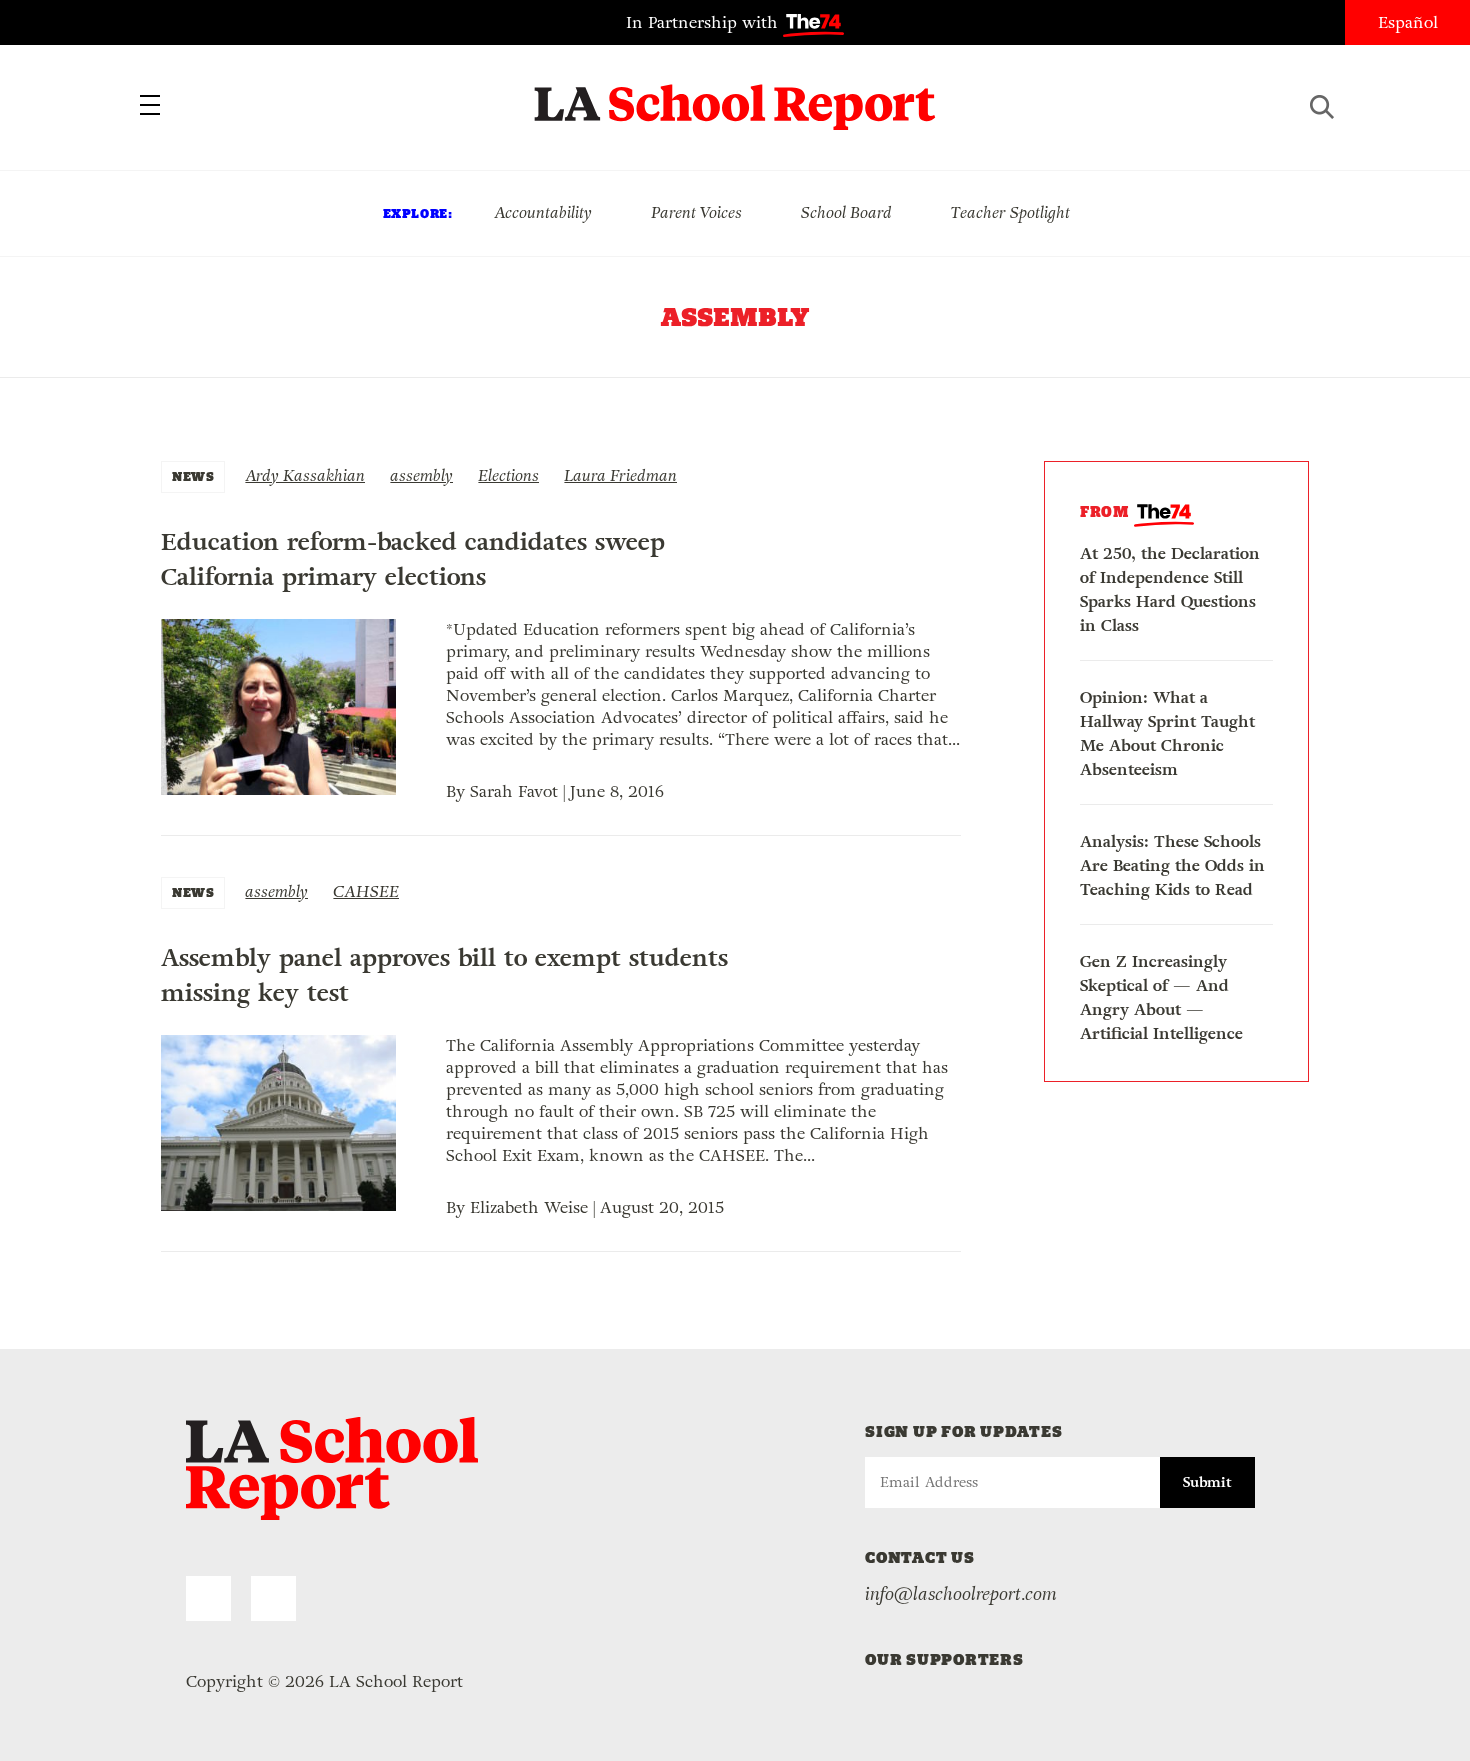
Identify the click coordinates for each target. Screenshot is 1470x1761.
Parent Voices (696, 212)
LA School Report (735, 95)
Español (1408, 22)
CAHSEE (366, 891)
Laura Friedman (620, 475)
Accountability (543, 212)
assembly (421, 475)
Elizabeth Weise (529, 1207)
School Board (846, 212)
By (458, 791)
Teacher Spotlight (1010, 212)
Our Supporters (944, 1659)
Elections (508, 475)
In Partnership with (704, 22)
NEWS (193, 476)
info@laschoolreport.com (961, 1594)
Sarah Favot (514, 791)
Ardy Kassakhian (305, 475)
